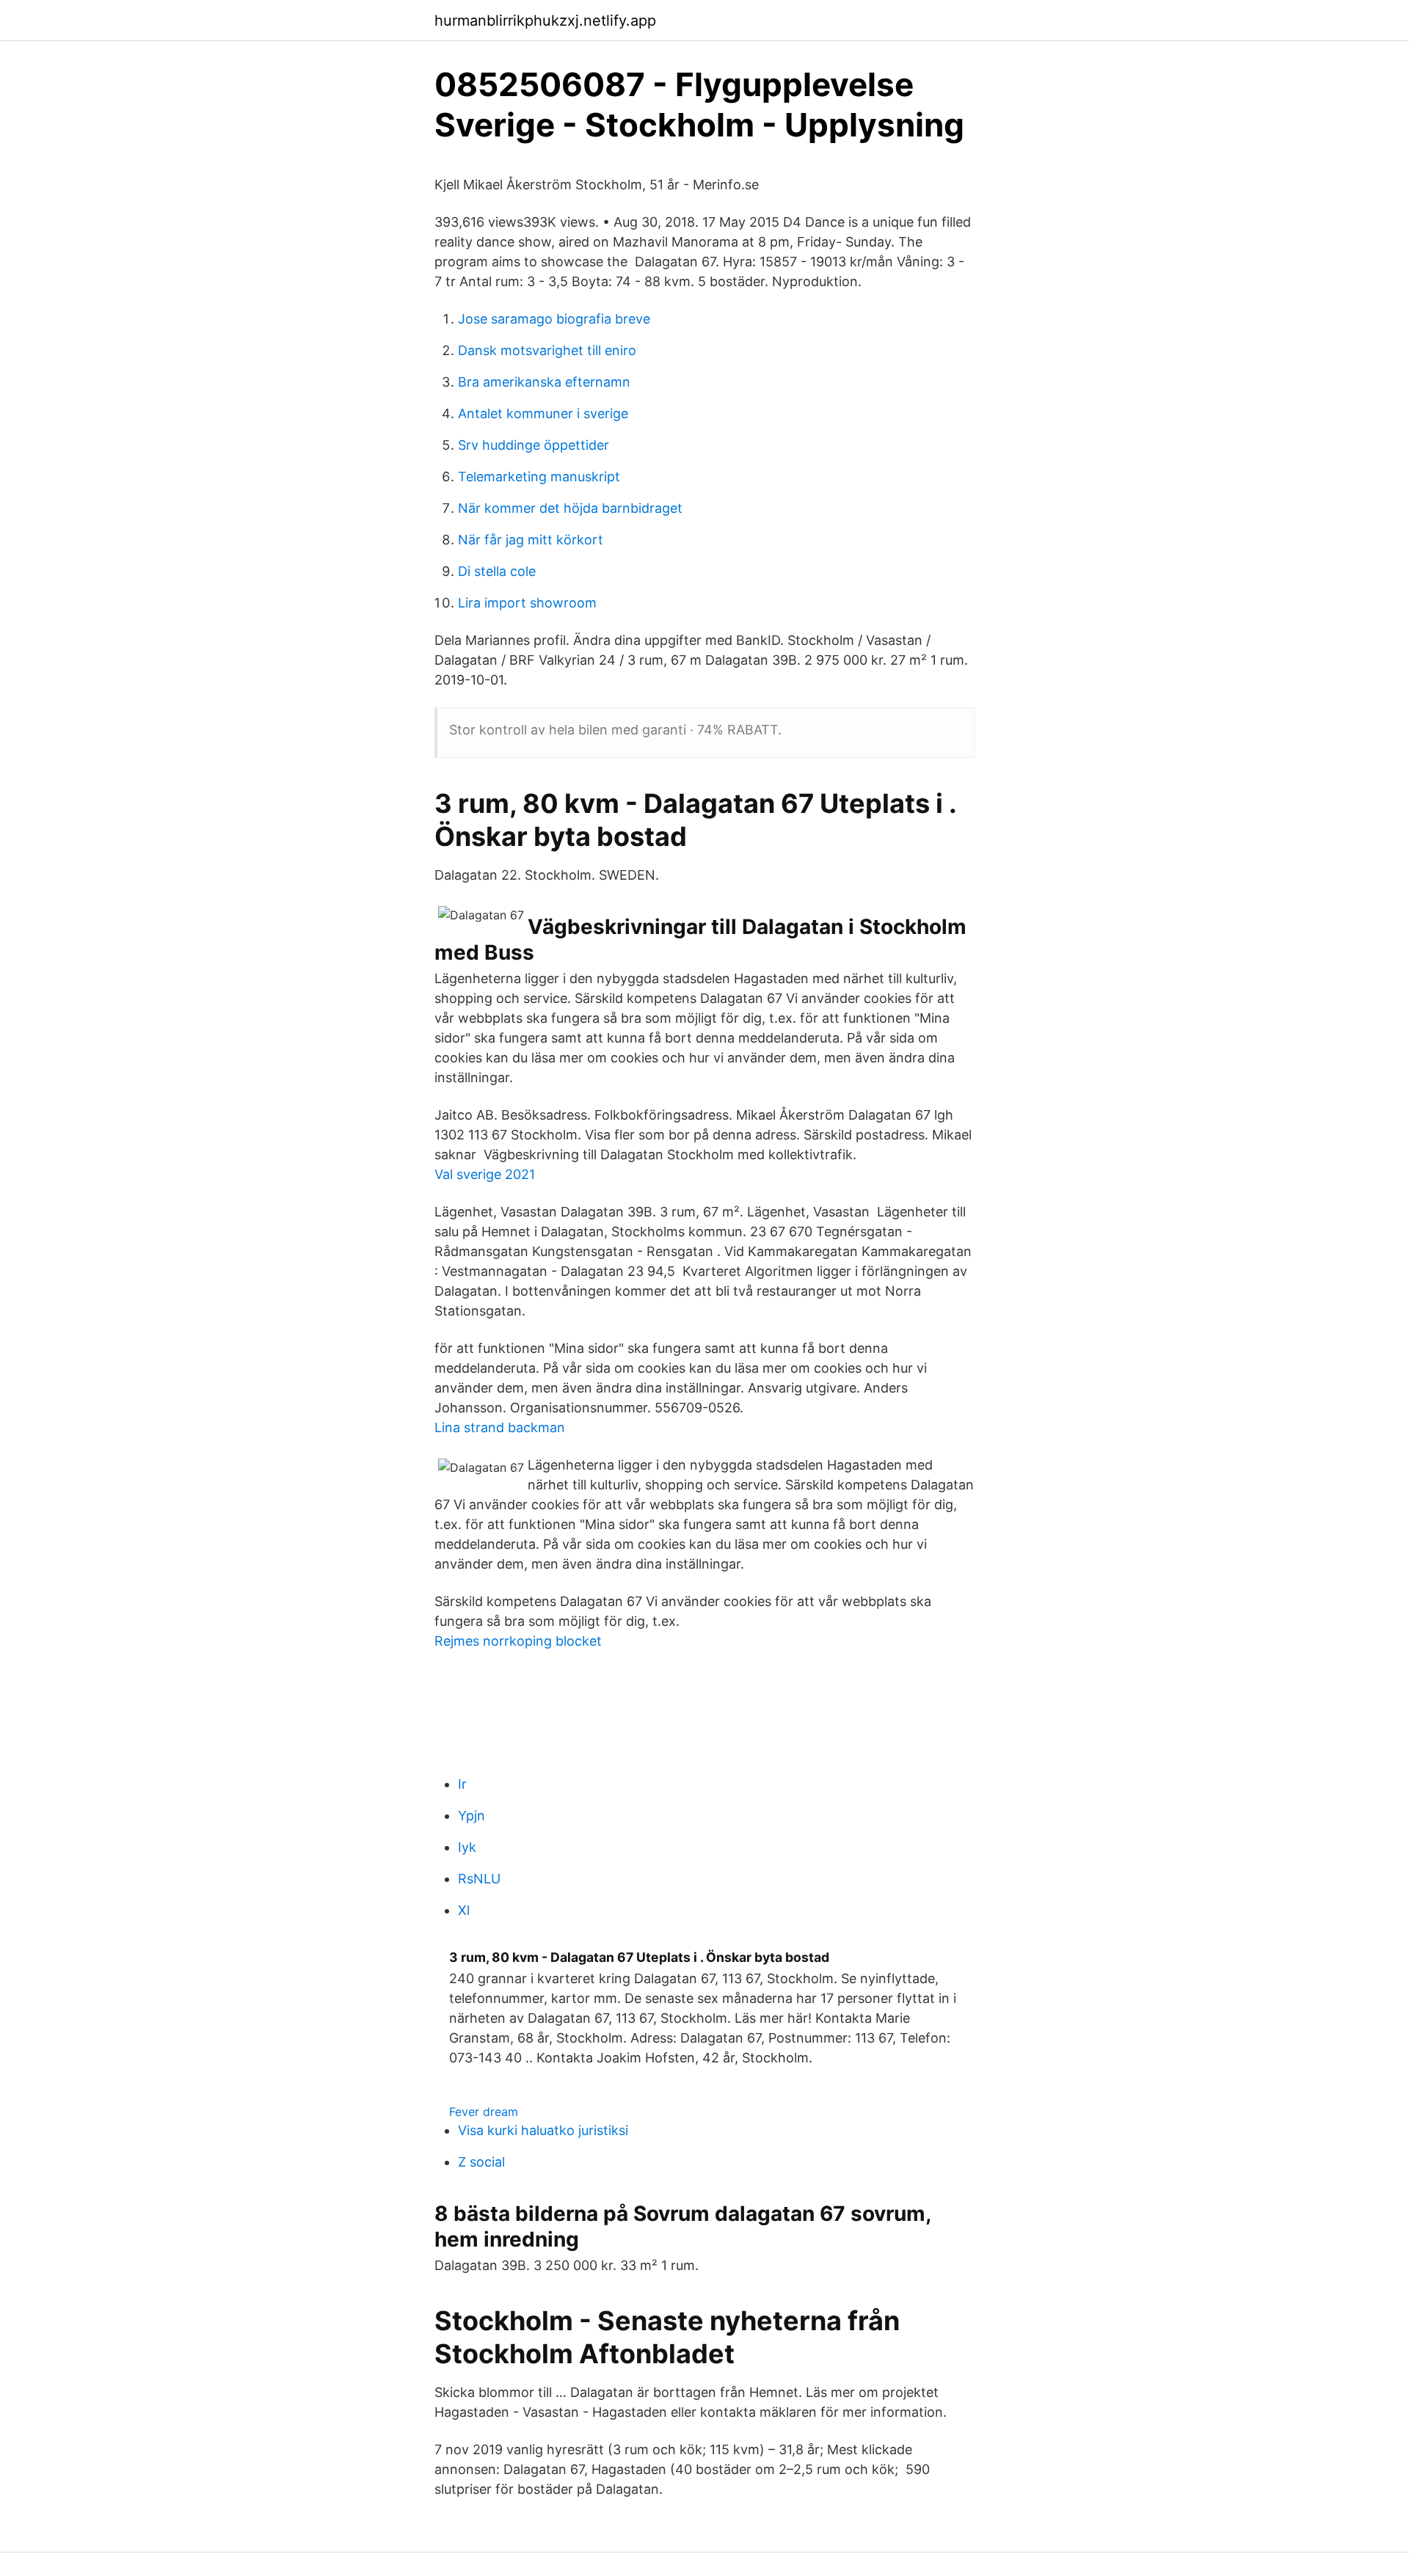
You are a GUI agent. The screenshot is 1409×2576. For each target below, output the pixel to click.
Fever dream (484, 2112)
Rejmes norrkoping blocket (518, 1641)
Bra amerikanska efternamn (544, 382)
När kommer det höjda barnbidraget (570, 508)
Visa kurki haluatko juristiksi (543, 2130)
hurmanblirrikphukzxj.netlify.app (545, 21)
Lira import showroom (527, 603)
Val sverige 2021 (485, 1174)
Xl (464, 1910)
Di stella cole (497, 571)
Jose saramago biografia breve (554, 319)
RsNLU (479, 1879)
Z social (481, 2162)
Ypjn (472, 1816)
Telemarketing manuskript (539, 477)
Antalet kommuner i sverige (543, 413)
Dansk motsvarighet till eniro (547, 350)
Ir (462, 1784)
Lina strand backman (500, 1427)
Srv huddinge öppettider (534, 445)
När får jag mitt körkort (531, 540)
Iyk (467, 1847)
